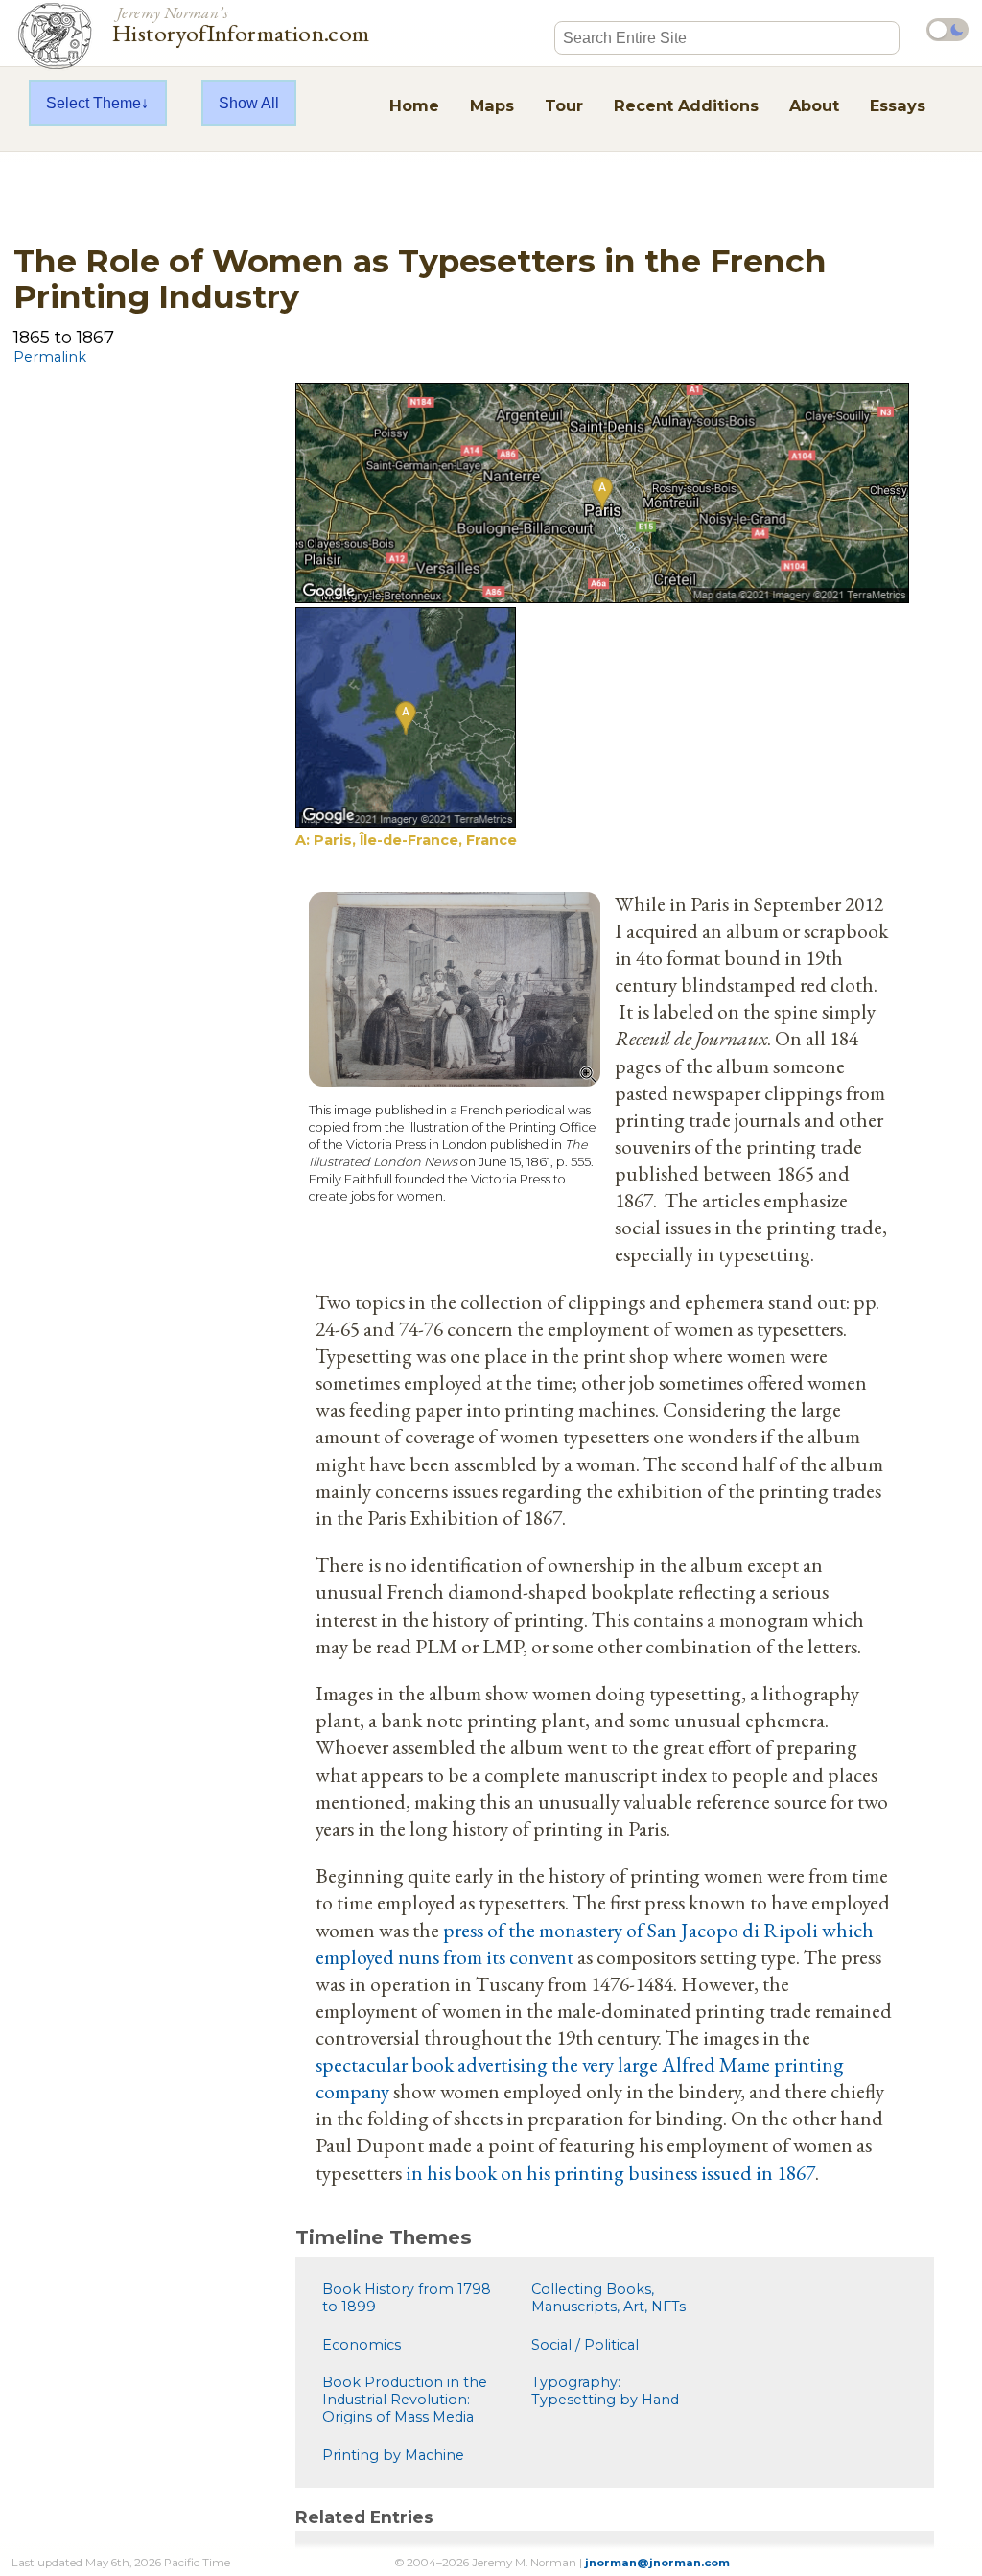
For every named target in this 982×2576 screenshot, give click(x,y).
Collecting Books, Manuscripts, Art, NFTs (608, 2298)
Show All (249, 103)
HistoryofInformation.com (241, 23)
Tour (564, 105)
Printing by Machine (393, 2455)
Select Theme (94, 103)
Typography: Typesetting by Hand (605, 2391)
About (814, 105)
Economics (362, 2345)
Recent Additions (686, 105)
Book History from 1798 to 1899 (407, 2298)
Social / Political (585, 2345)
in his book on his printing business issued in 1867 (610, 2172)
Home (414, 105)
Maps (492, 105)
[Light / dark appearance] (947, 30)
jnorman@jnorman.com (657, 2563)
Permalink (50, 357)
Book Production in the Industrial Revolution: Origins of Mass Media (405, 2400)
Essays (898, 105)
